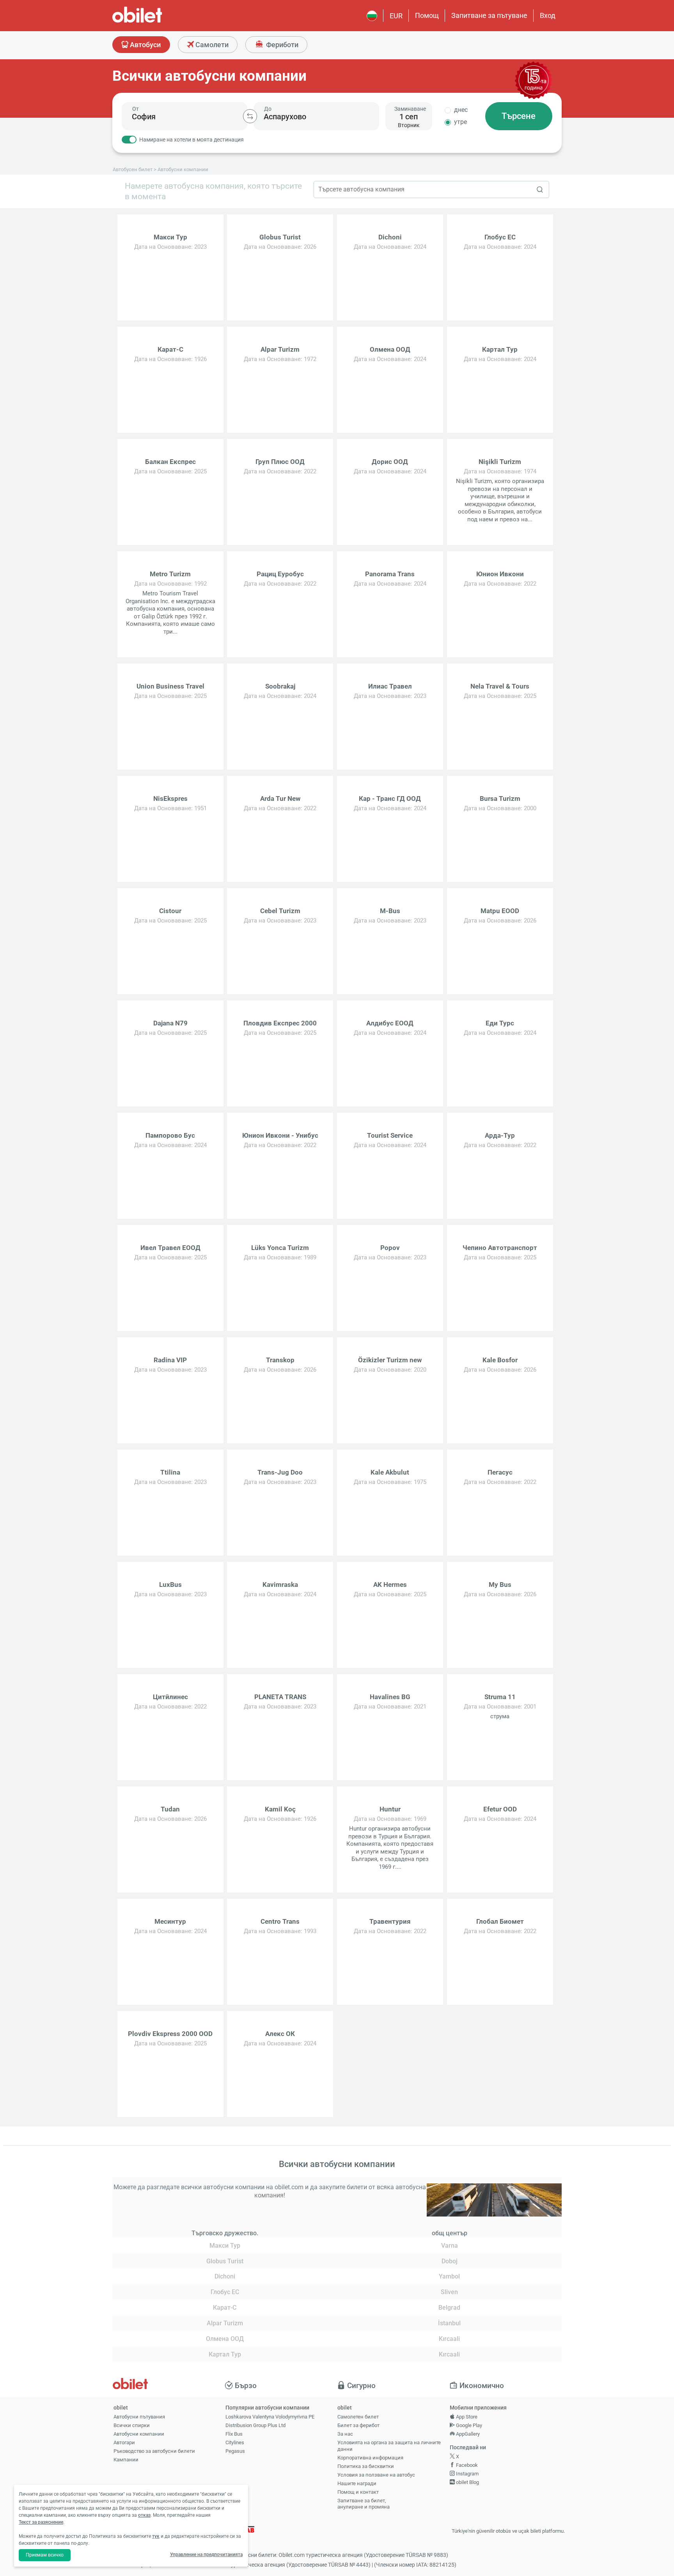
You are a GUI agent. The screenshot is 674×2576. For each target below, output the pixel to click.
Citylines (235, 2442)
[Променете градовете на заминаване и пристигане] (250, 116)
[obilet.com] (156, 22)
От (136, 109)
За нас (345, 2434)
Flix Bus (234, 2434)
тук (156, 2536)
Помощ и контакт (358, 2492)
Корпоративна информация (370, 2458)
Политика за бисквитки (366, 2466)
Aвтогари (124, 2442)
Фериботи (281, 45)
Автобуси (145, 45)
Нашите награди (357, 2483)
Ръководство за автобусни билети (154, 2451)
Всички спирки (132, 2425)
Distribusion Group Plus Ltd (255, 2425)
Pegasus (235, 2451)
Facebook (466, 2465)
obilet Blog (467, 2482)
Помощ (427, 15)
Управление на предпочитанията (206, 2555)
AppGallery (467, 2434)
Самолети (211, 45)
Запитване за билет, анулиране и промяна (364, 2504)
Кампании (126, 2460)
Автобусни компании (139, 2434)
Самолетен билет (358, 2417)
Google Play (468, 2425)
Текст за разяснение (41, 2522)
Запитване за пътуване (489, 15)
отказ (144, 2515)
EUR (396, 16)
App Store (466, 2417)
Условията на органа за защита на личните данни (389, 2446)
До (268, 109)
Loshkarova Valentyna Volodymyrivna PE (270, 2417)
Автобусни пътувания (139, 2417)
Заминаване (410, 109)
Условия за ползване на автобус (376, 2475)
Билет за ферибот (358, 2425)
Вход (548, 15)
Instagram (467, 2474)
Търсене (519, 116)
